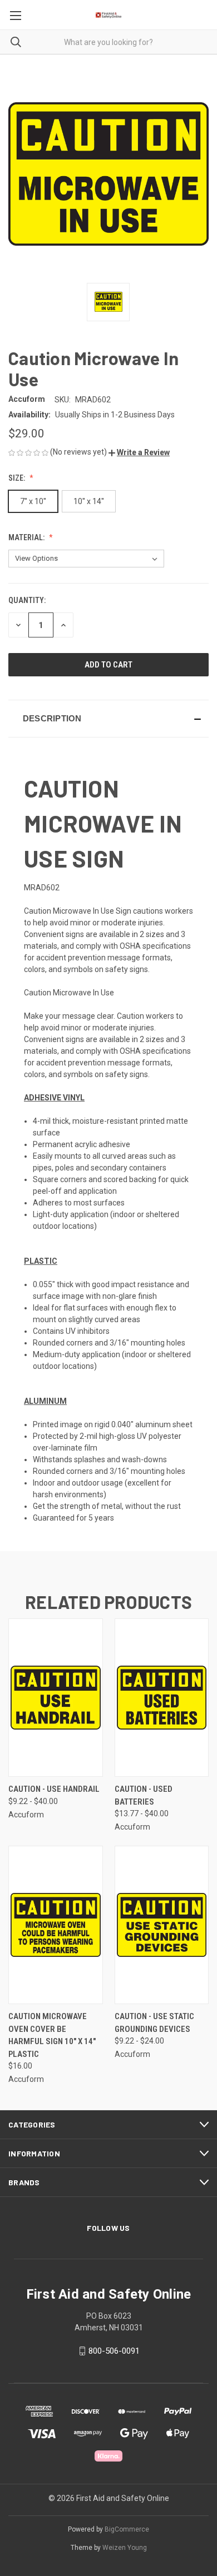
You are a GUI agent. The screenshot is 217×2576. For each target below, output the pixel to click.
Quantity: (27, 600)
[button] (139, 452)
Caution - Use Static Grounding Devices (154, 2023)
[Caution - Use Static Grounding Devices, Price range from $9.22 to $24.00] (162, 1925)
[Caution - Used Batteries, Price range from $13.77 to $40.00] (162, 1698)
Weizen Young (125, 2548)
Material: (27, 537)
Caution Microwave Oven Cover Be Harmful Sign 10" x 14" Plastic (52, 2035)
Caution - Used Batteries (144, 1795)
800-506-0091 (114, 2351)
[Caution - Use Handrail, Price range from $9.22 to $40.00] (56, 1698)
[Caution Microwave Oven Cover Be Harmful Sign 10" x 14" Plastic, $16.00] (56, 1925)
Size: (18, 478)
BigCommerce (127, 2529)
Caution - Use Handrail (54, 1789)
